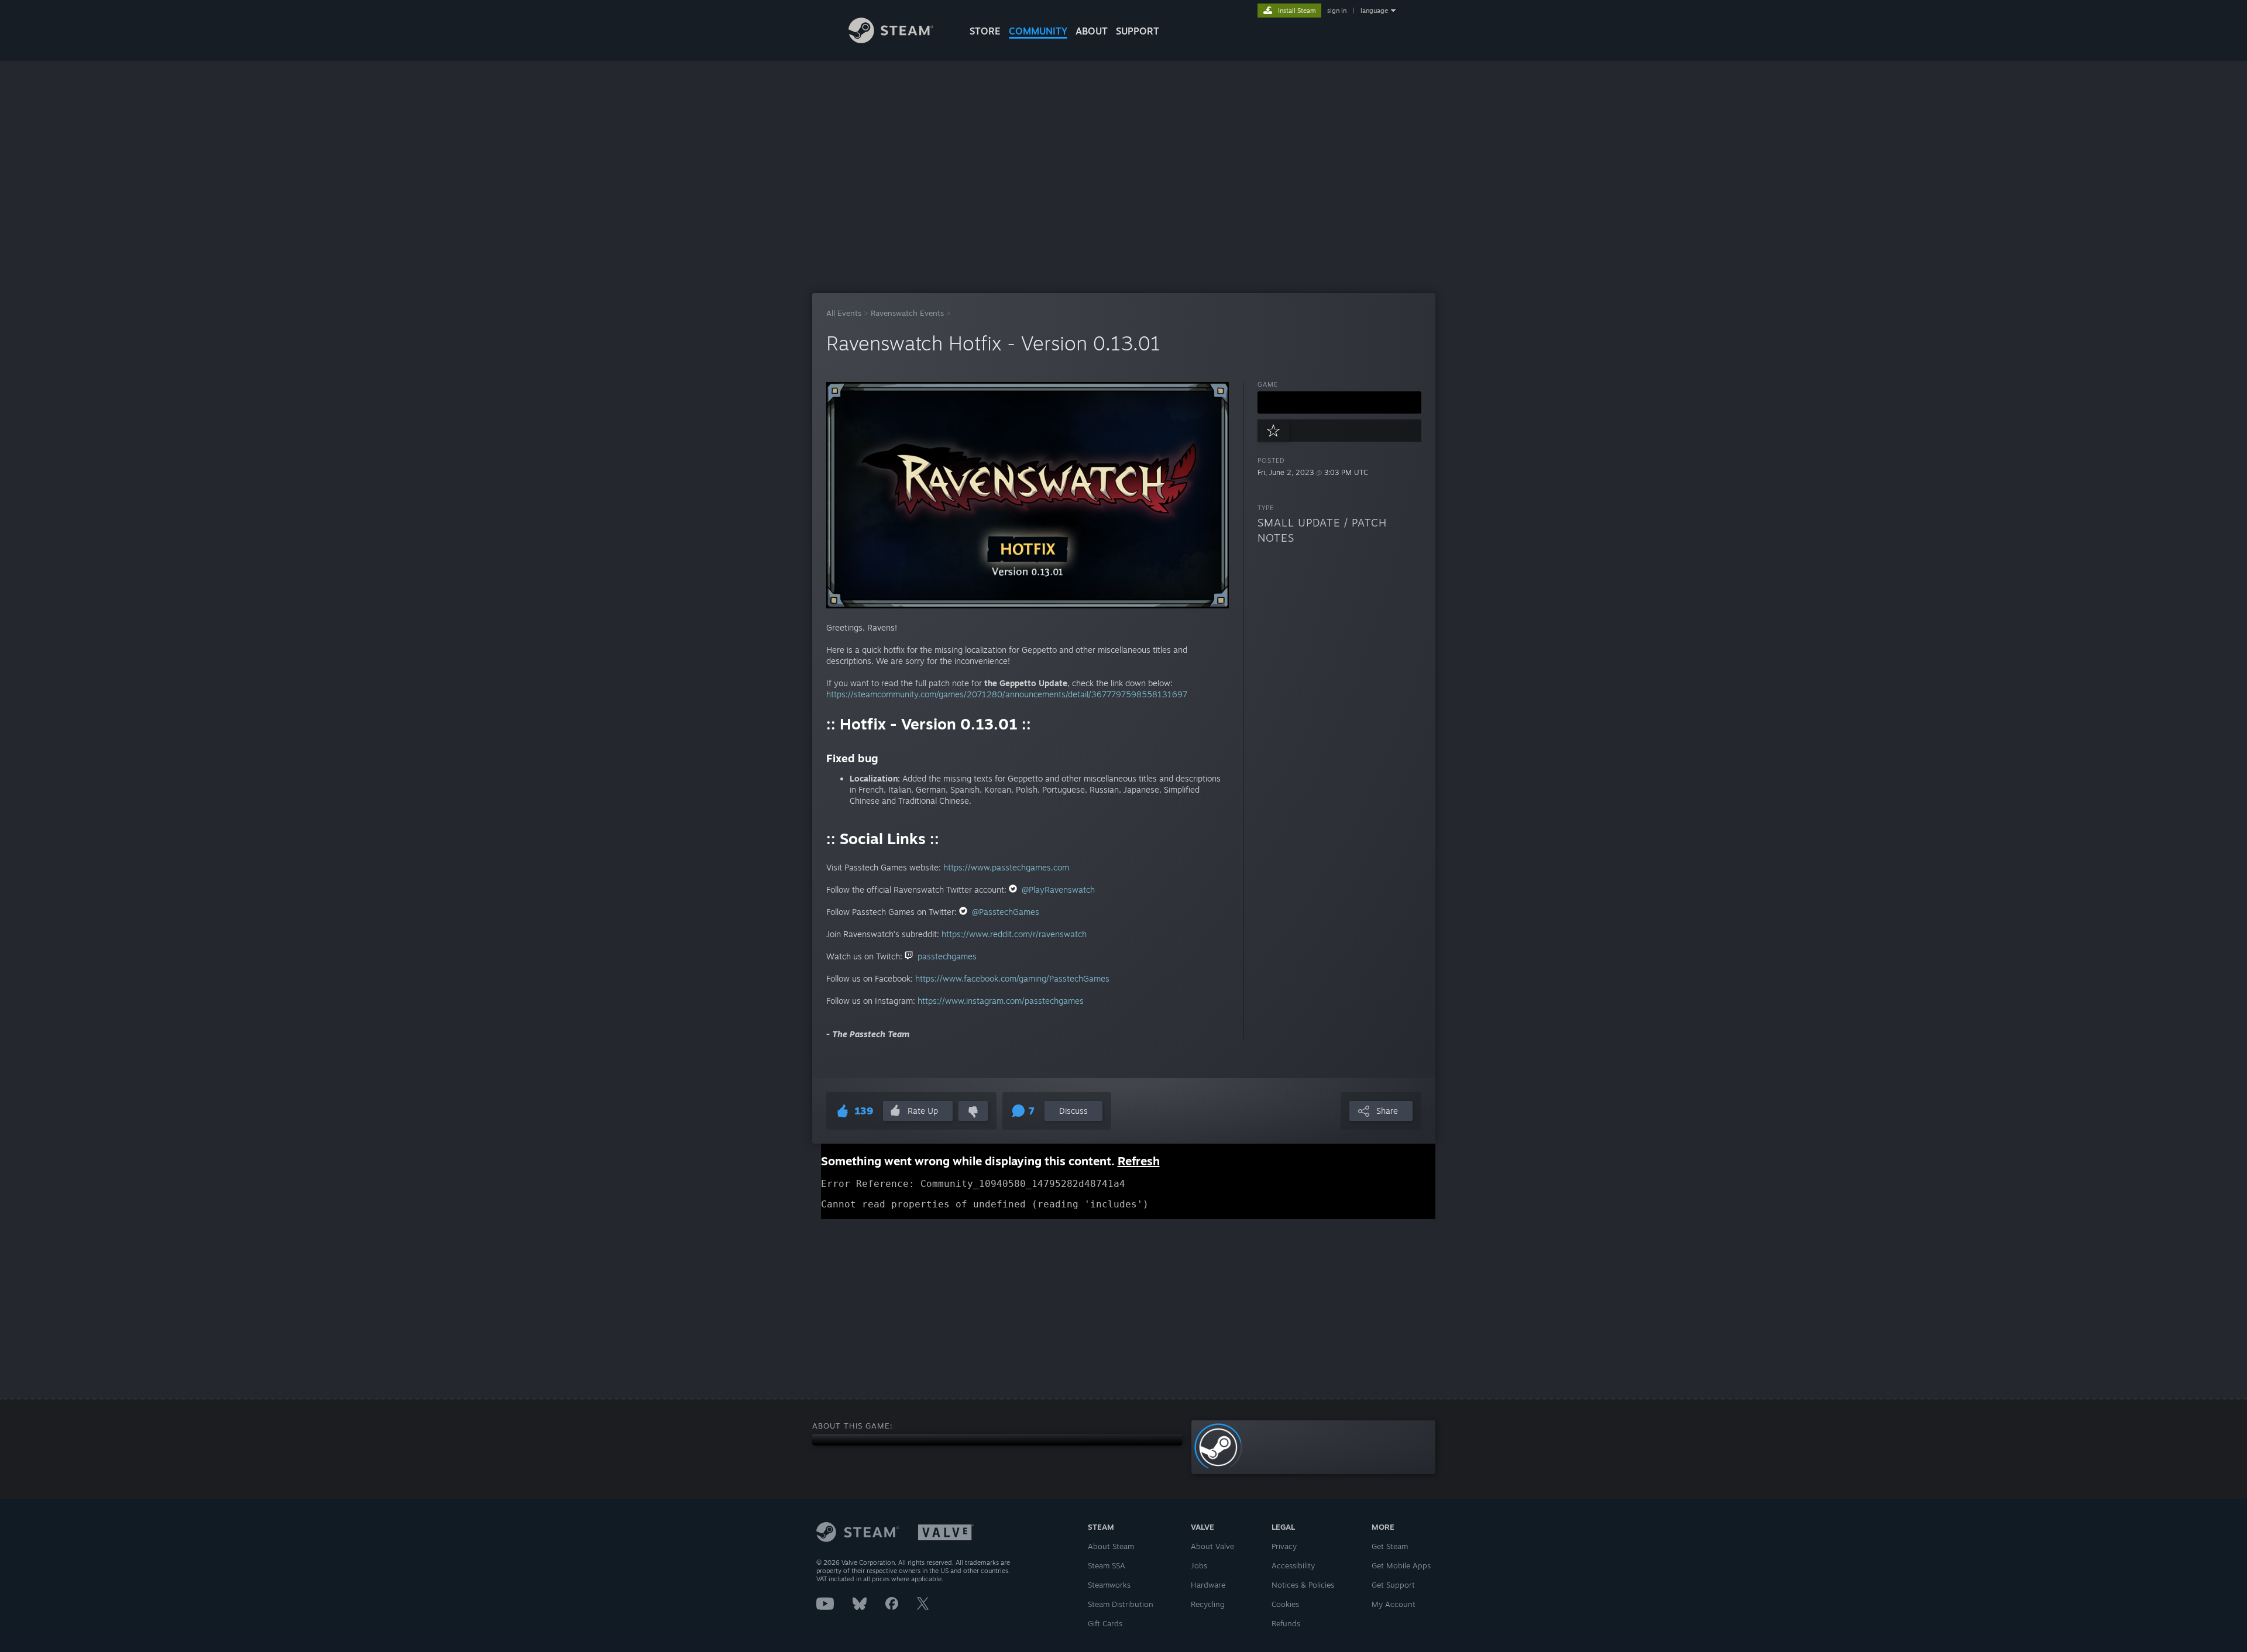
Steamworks (1109, 1585)
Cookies (1285, 1604)
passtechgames (947, 956)
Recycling (1208, 1604)
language (1374, 11)
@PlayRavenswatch (1058, 889)
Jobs (1199, 1565)
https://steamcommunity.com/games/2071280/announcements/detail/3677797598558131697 (1007, 694)
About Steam (1111, 1546)
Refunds (1286, 1623)
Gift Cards (1105, 1623)
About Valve (1212, 1546)
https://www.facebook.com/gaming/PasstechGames (1012, 978)
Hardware (1208, 1585)
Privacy (1284, 1546)
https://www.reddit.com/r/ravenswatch (1014, 934)
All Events (844, 313)
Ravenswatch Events (907, 313)
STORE (985, 31)
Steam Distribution (1121, 1604)
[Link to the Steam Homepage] (891, 40)
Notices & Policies (1303, 1585)
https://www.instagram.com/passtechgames (1001, 1001)
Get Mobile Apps (1401, 1565)
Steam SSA (1107, 1565)
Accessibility (1293, 1565)
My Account (1394, 1604)
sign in (1337, 11)
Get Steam (1390, 1546)
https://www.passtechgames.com (1006, 867)
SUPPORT (1138, 31)
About (1092, 31)
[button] (1339, 402)
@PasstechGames (1006, 912)
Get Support (1393, 1585)
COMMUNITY (1038, 31)
